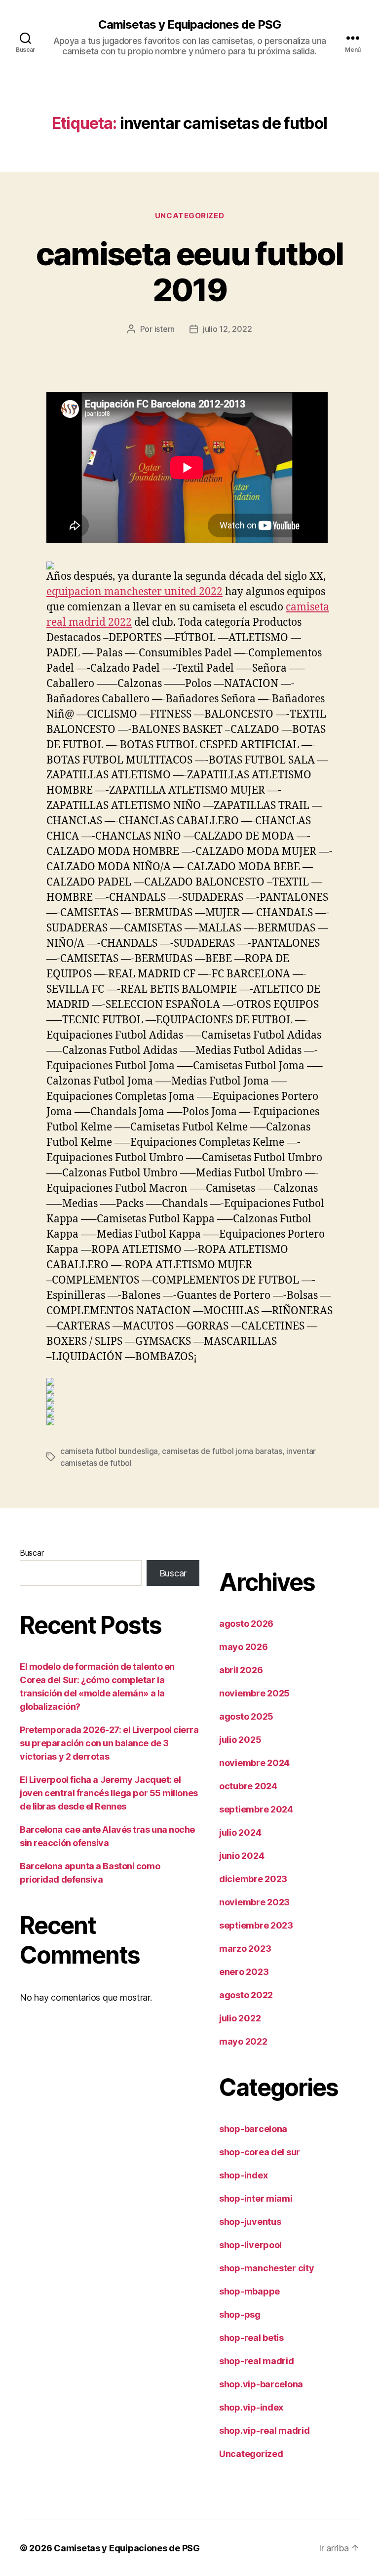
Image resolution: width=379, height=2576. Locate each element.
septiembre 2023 (256, 1925)
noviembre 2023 (254, 1902)
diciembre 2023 (253, 1879)
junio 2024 (242, 1856)
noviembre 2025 (254, 1693)
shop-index (243, 2175)
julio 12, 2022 (227, 329)
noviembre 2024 (254, 1763)
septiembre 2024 (256, 1809)
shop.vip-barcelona (261, 2384)
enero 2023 (244, 1972)
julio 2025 (240, 1740)
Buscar (32, 1553)
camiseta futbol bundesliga (109, 1451)
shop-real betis (251, 2338)
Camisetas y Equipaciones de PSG (189, 25)
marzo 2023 (245, 1949)
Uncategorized (189, 216)
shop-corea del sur (260, 2152)
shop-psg (240, 2314)
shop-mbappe (249, 2291)
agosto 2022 (246, 1995)
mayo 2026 (244, 1647)
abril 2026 (241, 1670)
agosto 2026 (246, 1624)
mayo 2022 (243, 2041)
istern (165, 329)
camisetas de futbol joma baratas (222, 1451)
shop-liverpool (250, 2245)
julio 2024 (240, 1832)
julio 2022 (240, 2018)
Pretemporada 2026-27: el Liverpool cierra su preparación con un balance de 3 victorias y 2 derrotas (109, 1743)
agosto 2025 (246, 1716)
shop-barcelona (253, 2129)
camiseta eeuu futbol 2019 (190, 272)
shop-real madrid (257, 2361)
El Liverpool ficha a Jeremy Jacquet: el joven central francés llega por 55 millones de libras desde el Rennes (109, 1793)
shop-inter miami (256, 2198)
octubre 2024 (248, 1786)
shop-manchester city (267, 2268)
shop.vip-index (251, 2407)
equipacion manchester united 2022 (134, 592)
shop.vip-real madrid (265, 2431)
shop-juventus (250, 2222)
